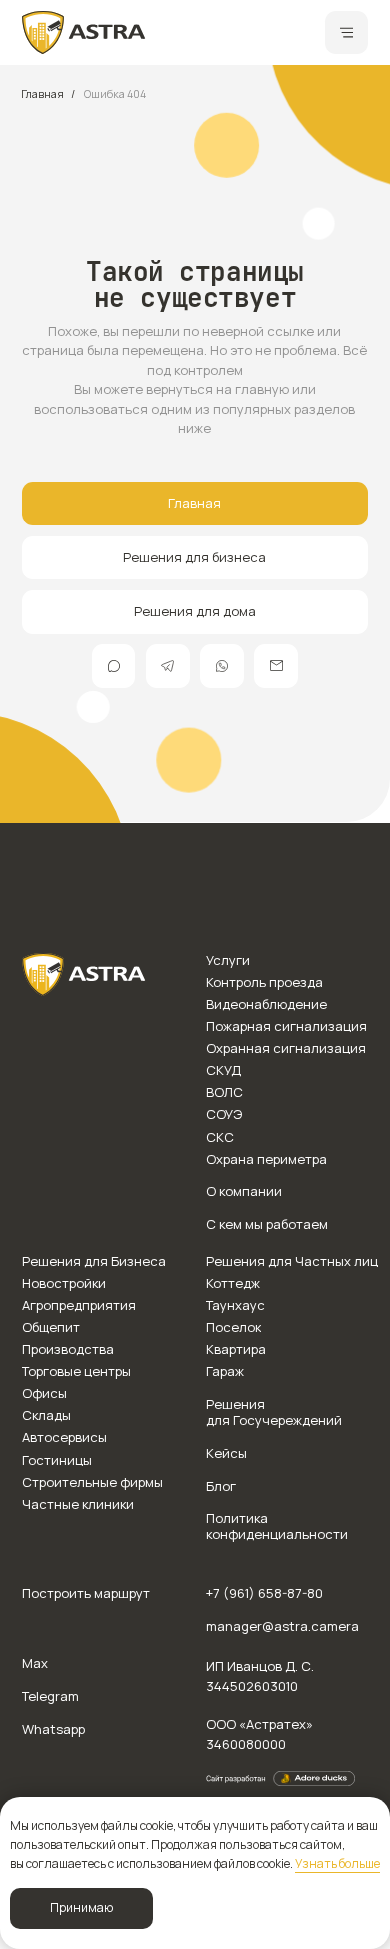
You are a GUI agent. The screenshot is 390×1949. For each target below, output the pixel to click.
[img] (84, 32)
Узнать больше (337, 1863)
